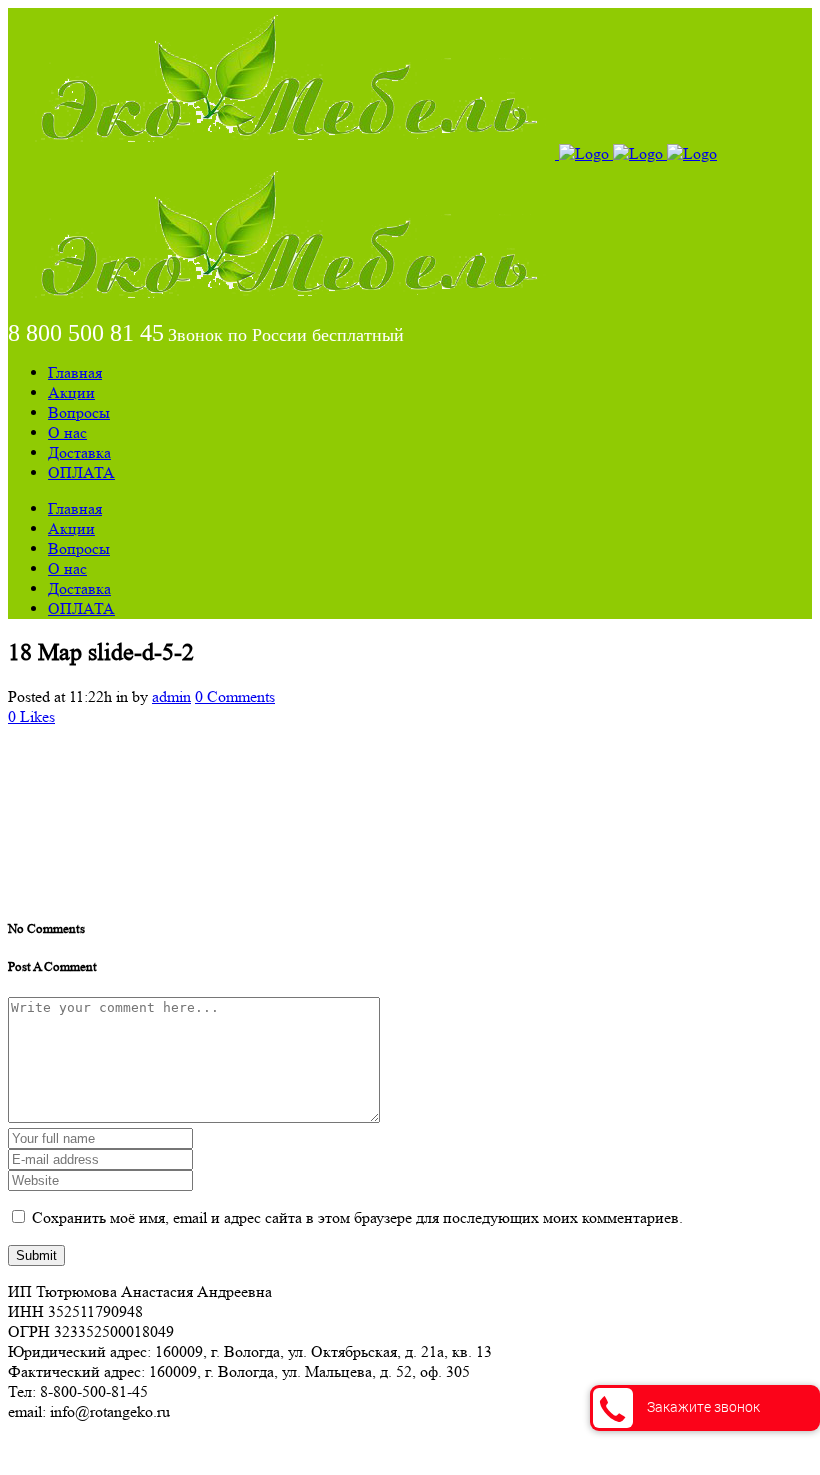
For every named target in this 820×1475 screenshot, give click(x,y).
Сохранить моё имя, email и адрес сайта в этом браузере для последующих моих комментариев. (357, 1217)
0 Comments (235, 696)
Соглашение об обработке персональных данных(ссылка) (204, 1447)
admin (171, 696)
